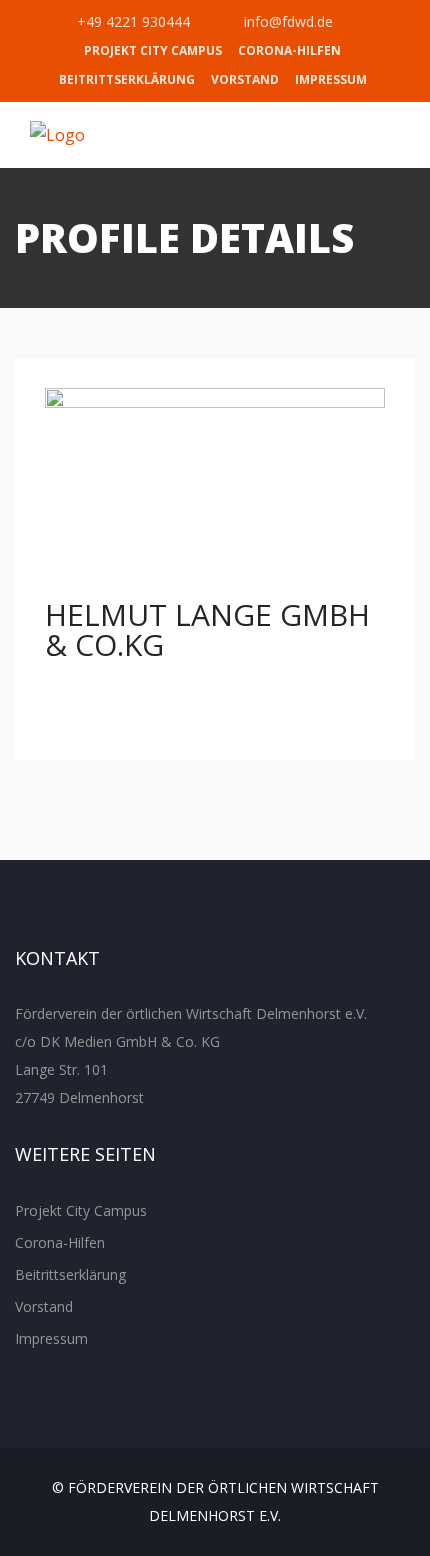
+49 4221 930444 (131, 21)
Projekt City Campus (153, 50)
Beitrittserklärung (127, 79)
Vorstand (245, 79)
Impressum (331, 79)
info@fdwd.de (286, 21)
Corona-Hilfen (289, 50)
